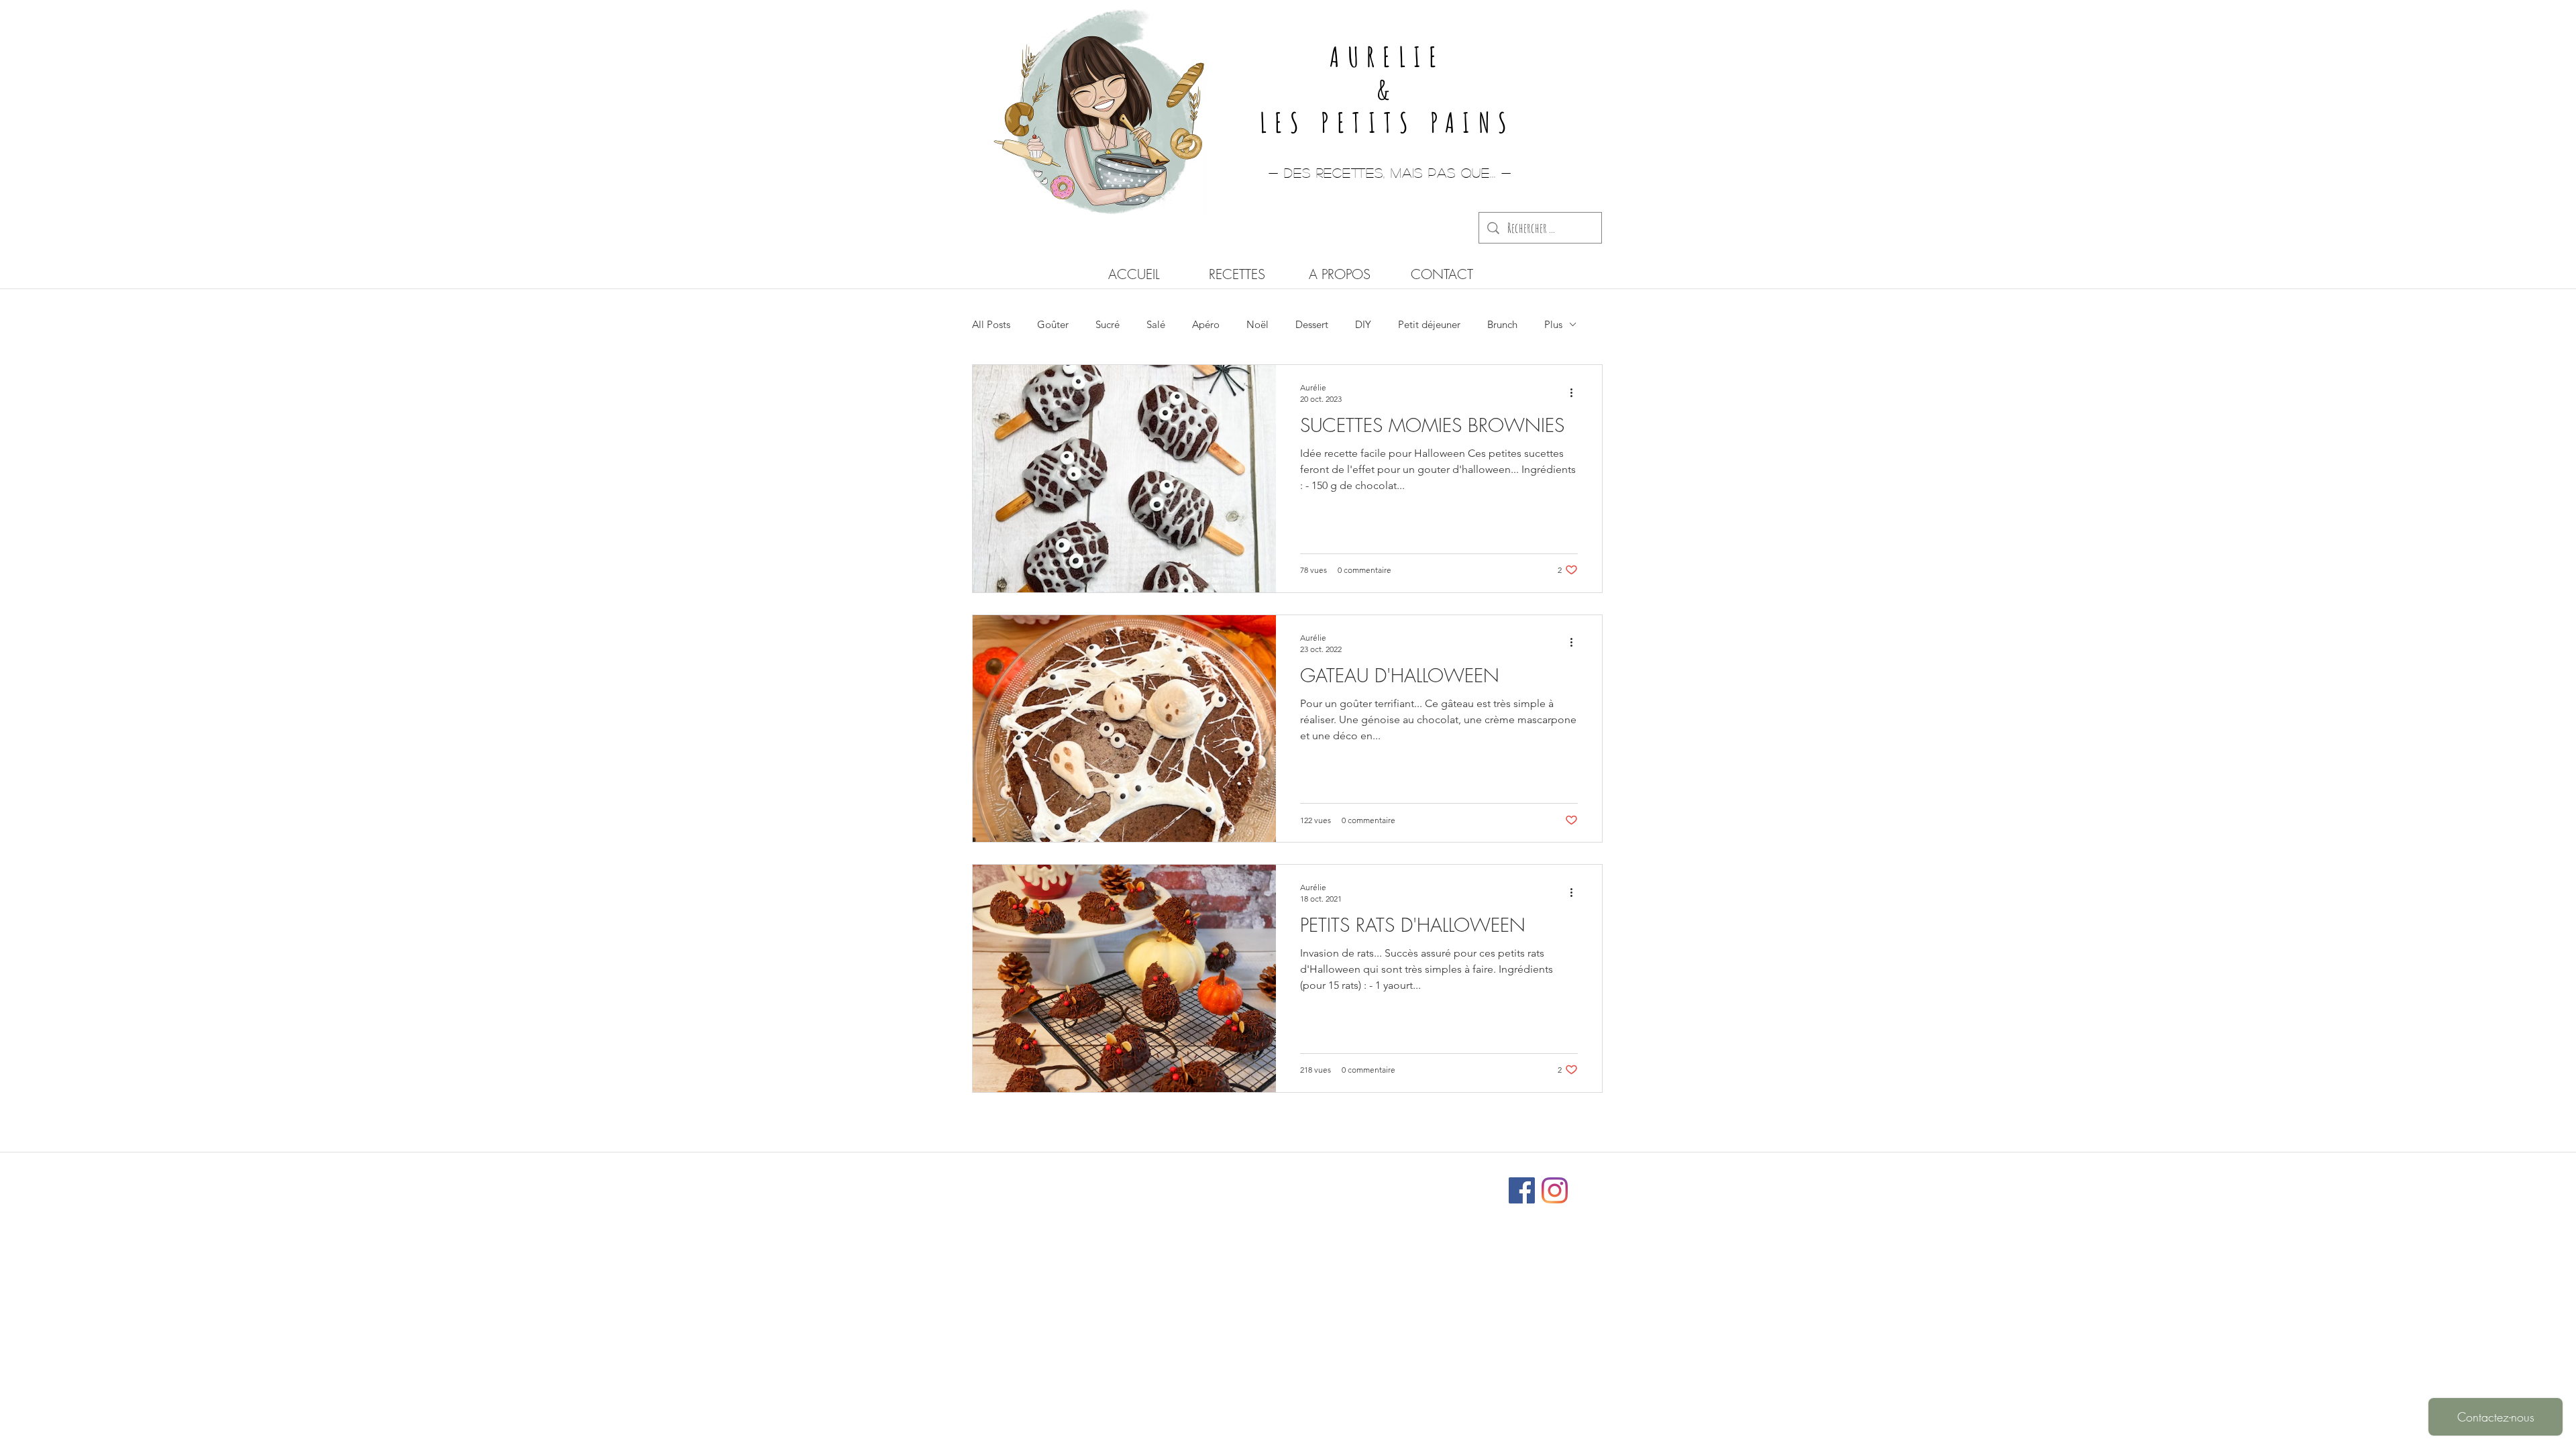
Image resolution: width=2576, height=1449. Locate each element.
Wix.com (1377, 1184)
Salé (1156, 324)
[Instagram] (1555, 1190)
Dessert (1312, 324)
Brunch (1502, 324)
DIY (1363, 324)
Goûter (1053, 324)
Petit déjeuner (1429, 324)
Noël (1257, 324)
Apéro (1206, 324)
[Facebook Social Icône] (1522, 1190)
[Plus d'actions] (1576, 392)
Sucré (1108, 324)
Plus (1553, 324)
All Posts (991, 324)
